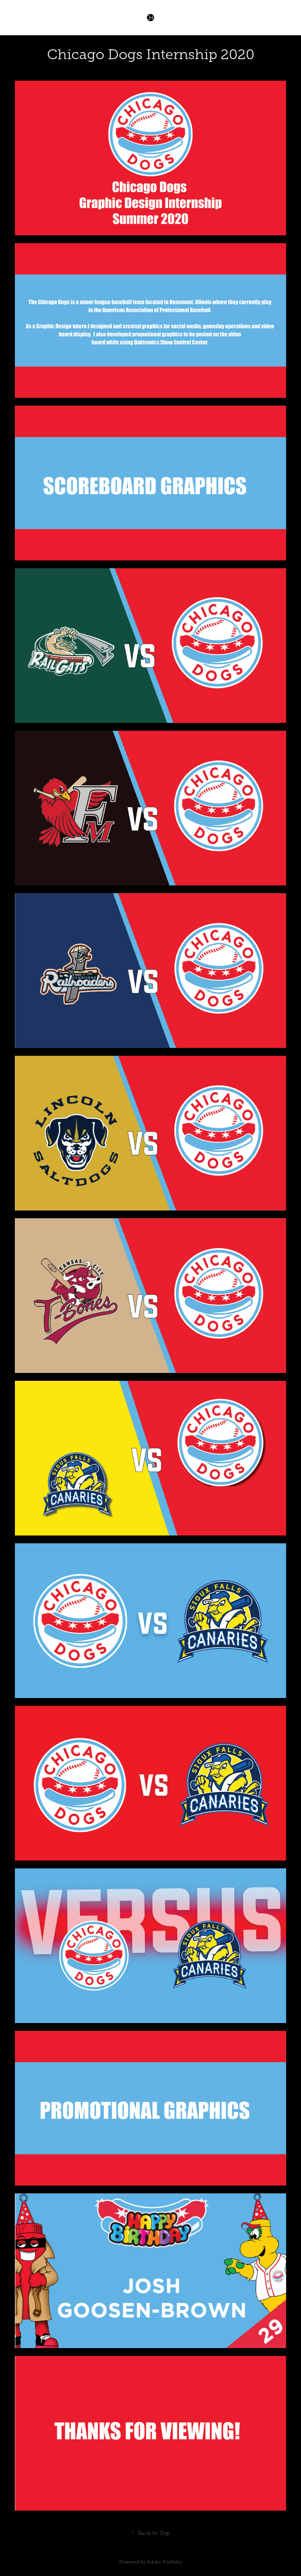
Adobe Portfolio (164, 2562)
